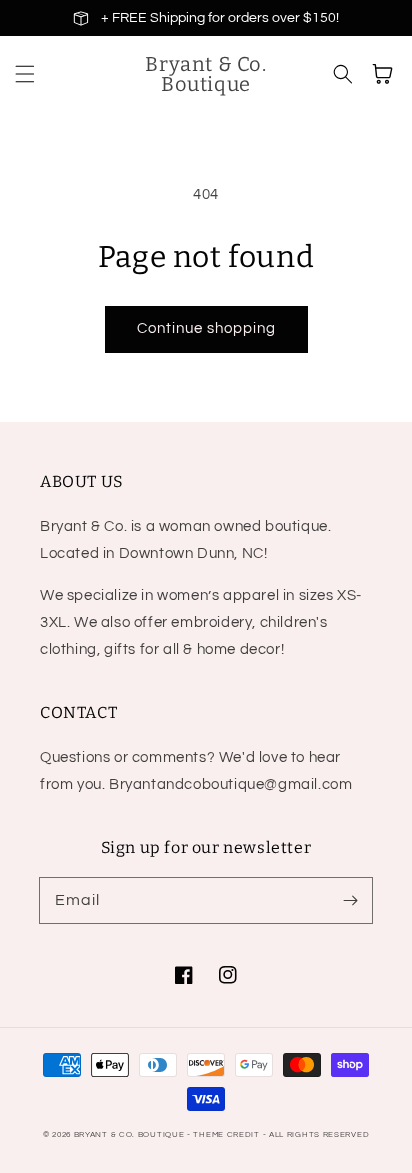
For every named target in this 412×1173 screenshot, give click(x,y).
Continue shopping (206, 328)
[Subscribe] (350, 900)
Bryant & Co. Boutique (130, 1134)
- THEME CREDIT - (228, 1134)
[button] (25, 74)
